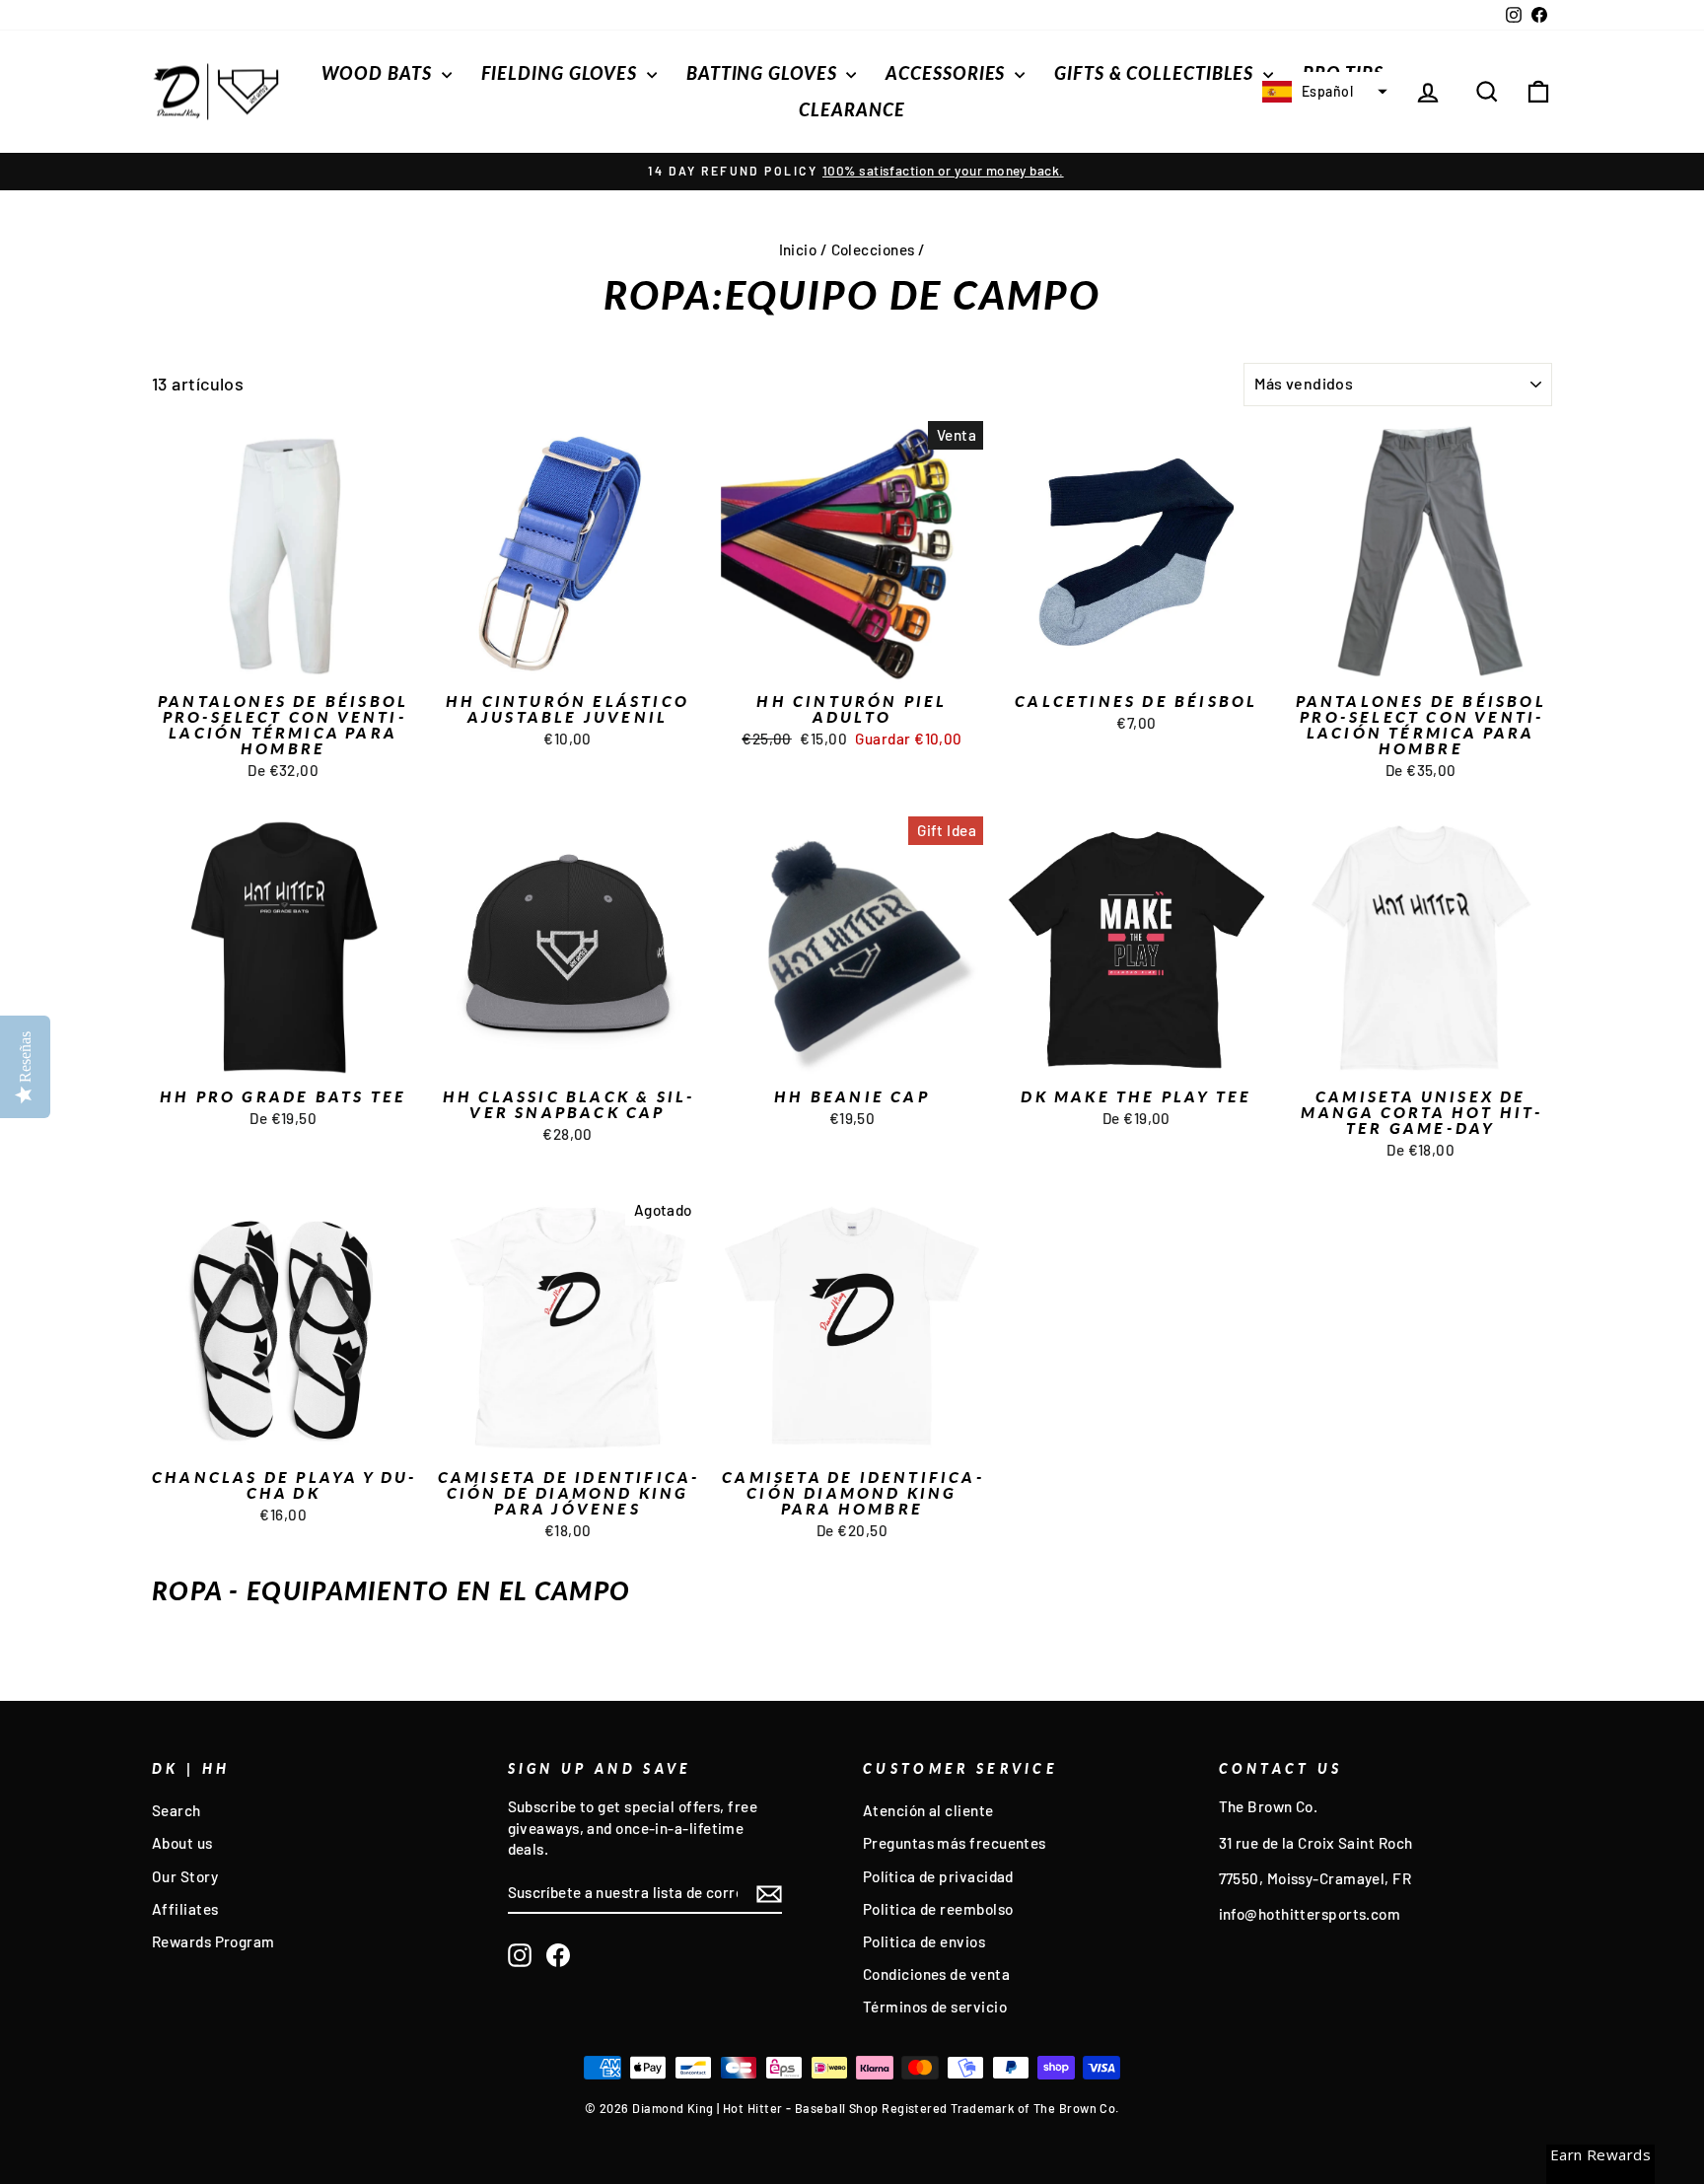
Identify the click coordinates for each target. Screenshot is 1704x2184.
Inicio (798, 249)
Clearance (852, 109)
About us (182, 1843)
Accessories (948, 73)
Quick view (284, 662)
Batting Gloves (764, 73)
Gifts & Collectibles (1156, 73)
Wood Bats (379, 73)
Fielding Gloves (562, 73)
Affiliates (185, 1909)
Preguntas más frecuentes (955, 1843)
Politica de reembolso (938, 1909)
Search (177, 1810)
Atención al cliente (928, 1810)
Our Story (185, 1876)
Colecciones (873, 249)
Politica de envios (924, 1941)
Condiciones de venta (936, 1974)
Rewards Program (213, 1941)
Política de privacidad (938, 1876)
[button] (1322, 92)
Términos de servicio (935, 2007)
